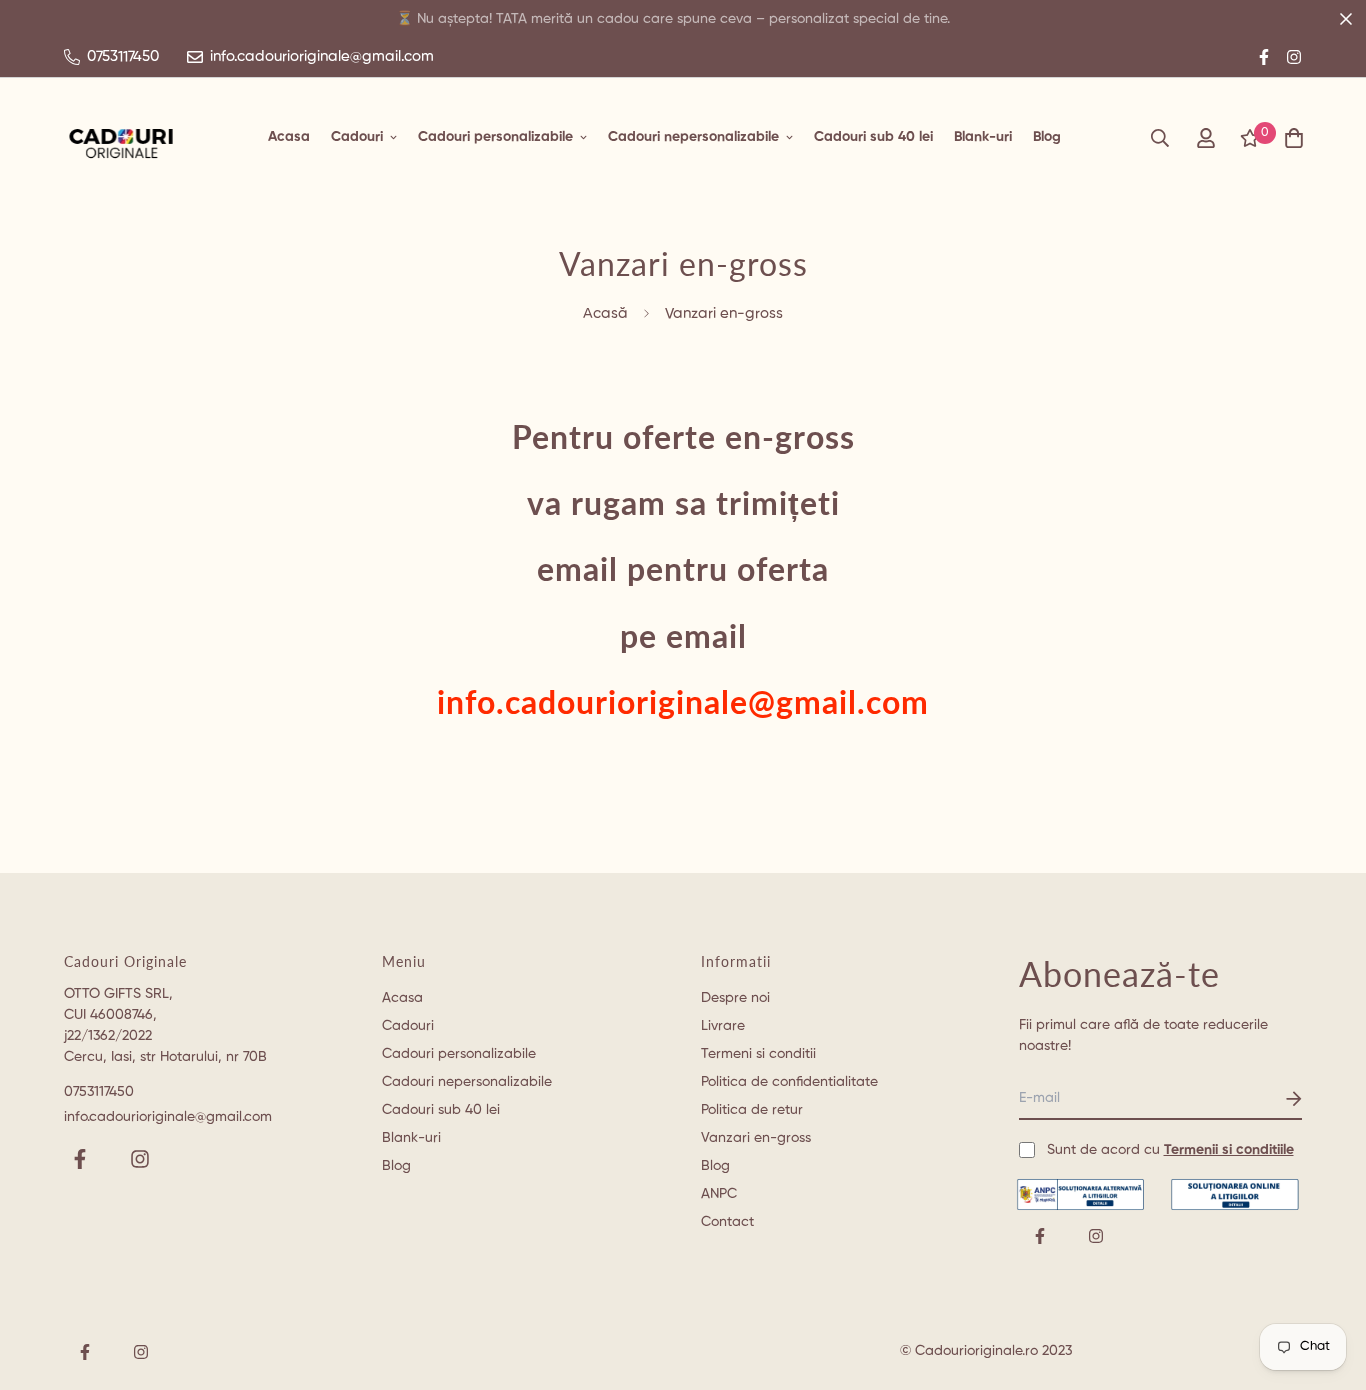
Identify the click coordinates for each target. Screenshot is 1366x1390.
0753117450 (99, 1092)
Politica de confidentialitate (789, 1082)
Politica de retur (752, 1110)
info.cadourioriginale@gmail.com (168, 1117)
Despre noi (735, 998)
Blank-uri (983, 137)
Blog (1047, 137)
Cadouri (357, 137)
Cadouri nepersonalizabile (693, 137)
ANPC (719, 1194)
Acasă (605, 313)
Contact (727, 1222)
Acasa (289, 137)
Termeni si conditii (758, 1054)
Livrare (723, 1026)
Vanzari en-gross (756, 1138)
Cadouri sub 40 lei (873, 137)
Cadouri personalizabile (495, 137)
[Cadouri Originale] (121, 138)
